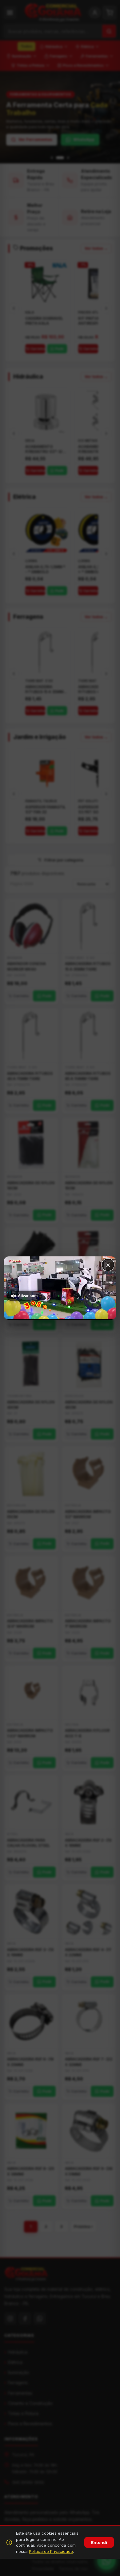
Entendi (99, 2542)
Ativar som (28, 1296)
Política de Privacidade (51, 2551)
